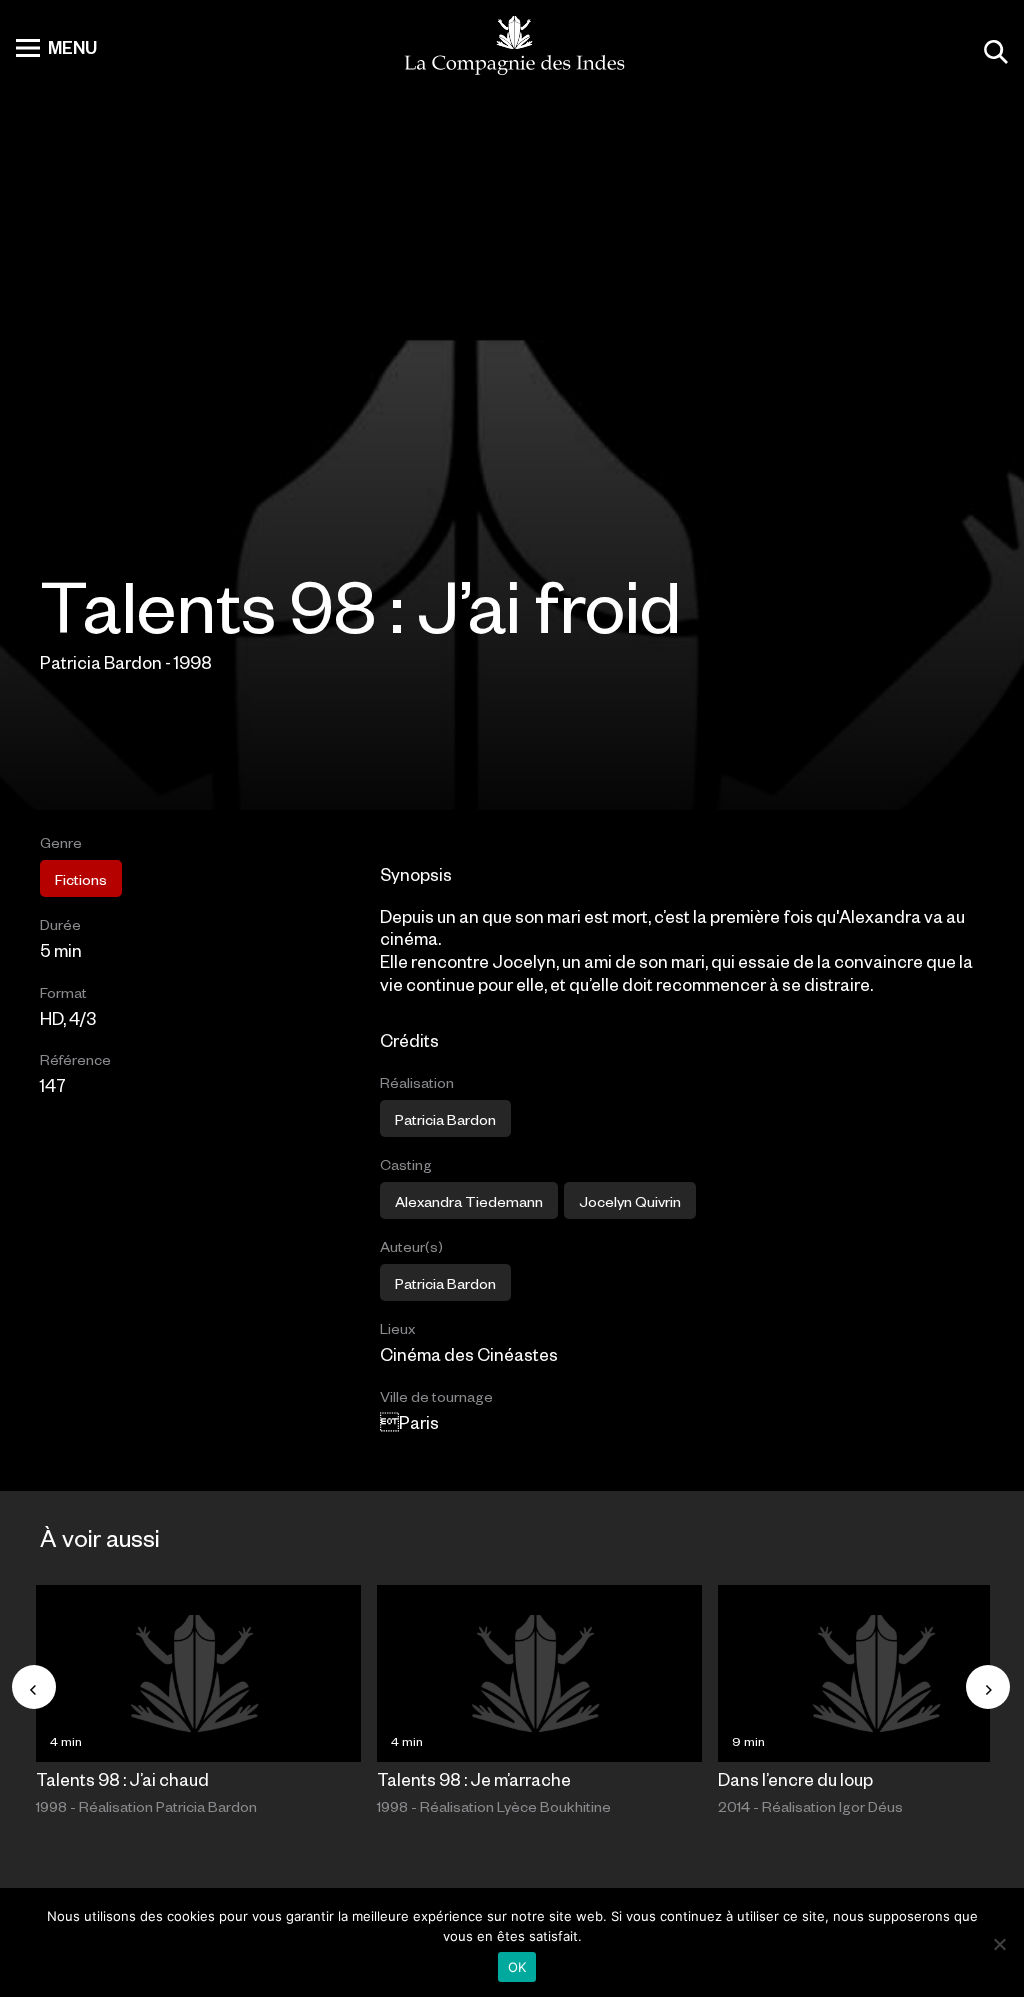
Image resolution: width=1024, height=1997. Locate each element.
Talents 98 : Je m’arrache (474, 1779)
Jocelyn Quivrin (630, 1201)
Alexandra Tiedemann (469, 1201)
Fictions (81, 879)
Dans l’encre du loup (795, 1779)
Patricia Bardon (445, 1119)
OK (517, 1967)
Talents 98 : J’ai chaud (122, 1779)
